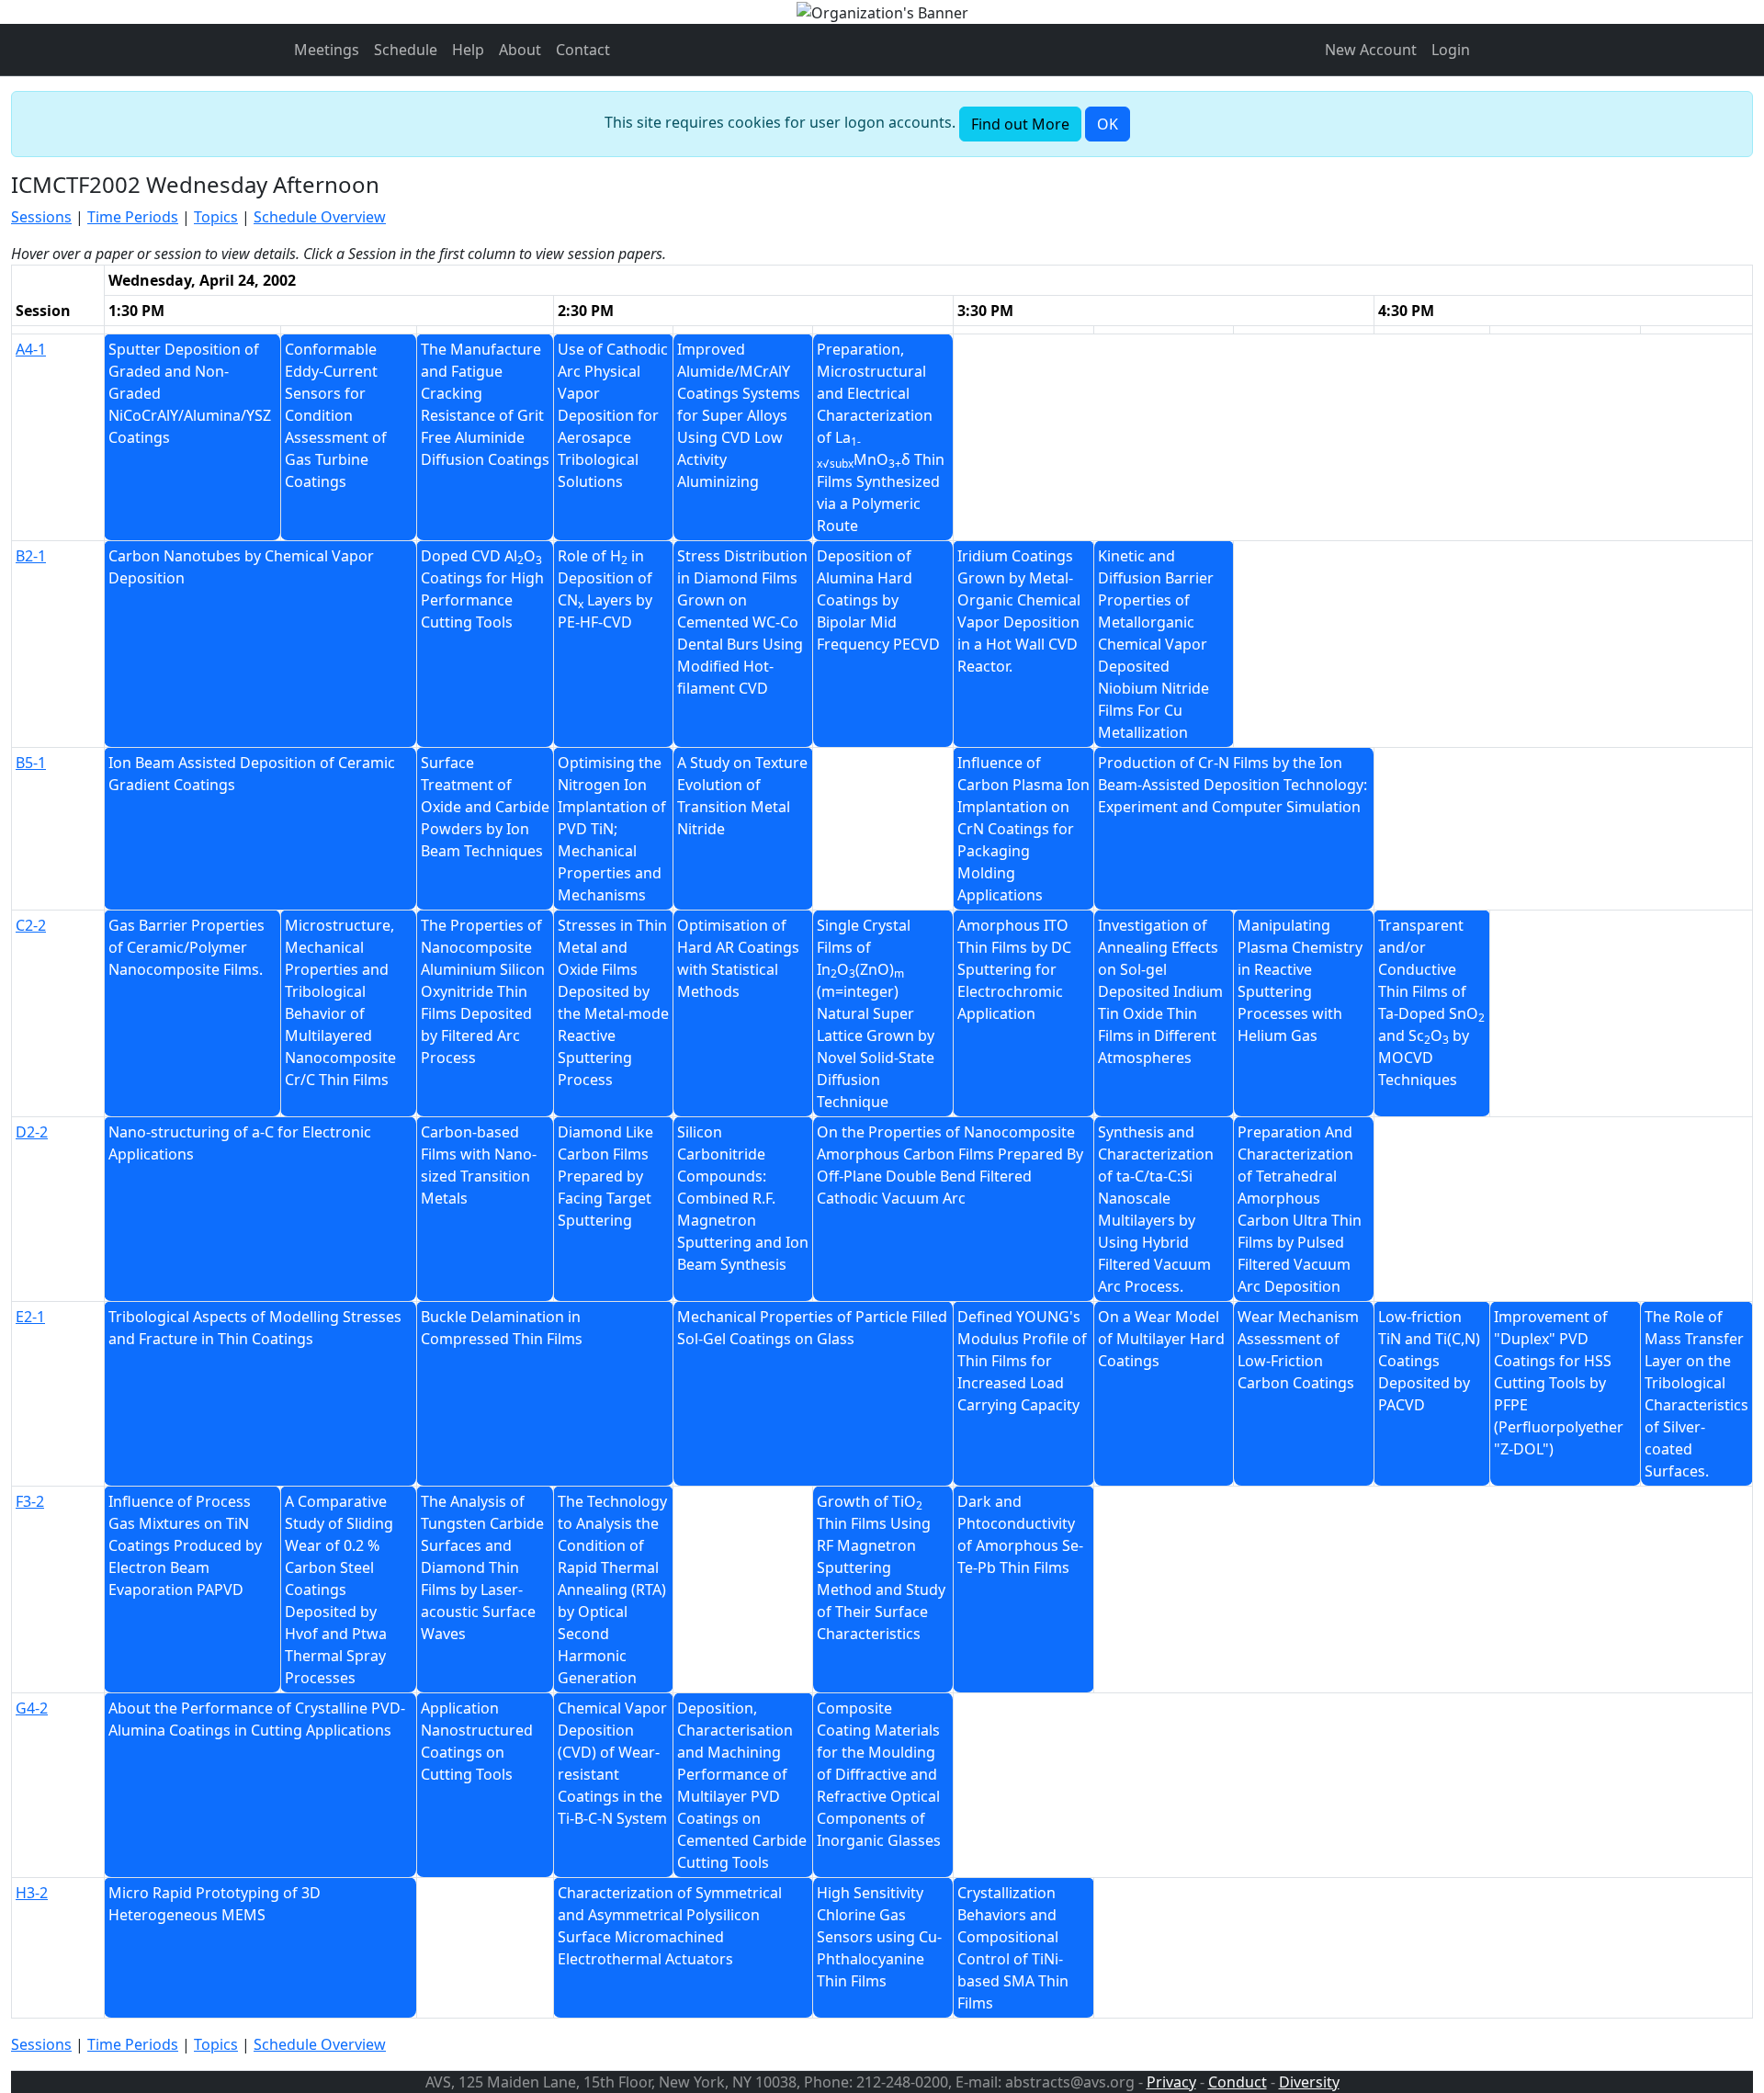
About (520, 50)
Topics (216, 217)
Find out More (1020, 124)
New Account (1371, 50)
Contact (583, 50)
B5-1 (31, 763)
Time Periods (133, 217)
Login (1451, 50)
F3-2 (30, 1501)
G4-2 (32, 1708)
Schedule (406, 50)
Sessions (41, 217)
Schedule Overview (320, 217)
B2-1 (31, 556)
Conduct (1238, 2082)
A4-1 (31, 349)
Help (468, 50)
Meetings (327, 50)
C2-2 (31, 925)
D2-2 (32, 1132)
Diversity (1309, 2082)
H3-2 (32, 1893)
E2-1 (30, 1317)
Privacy (1171, 2082)
